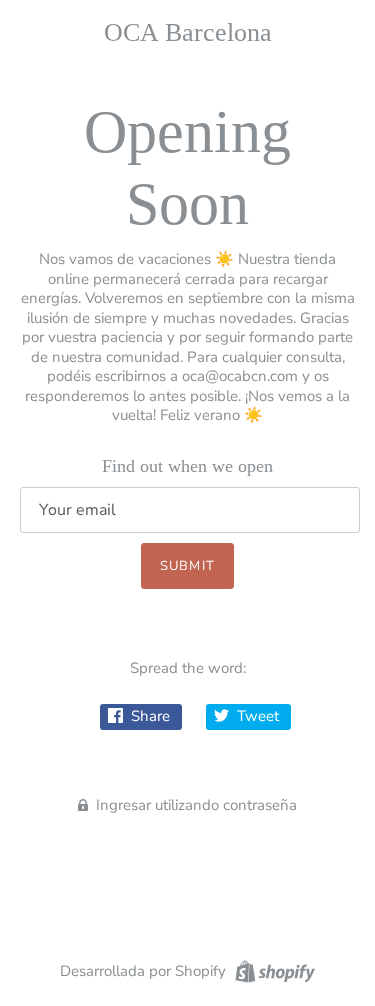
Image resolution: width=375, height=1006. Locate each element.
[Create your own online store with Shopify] (272, 970)
